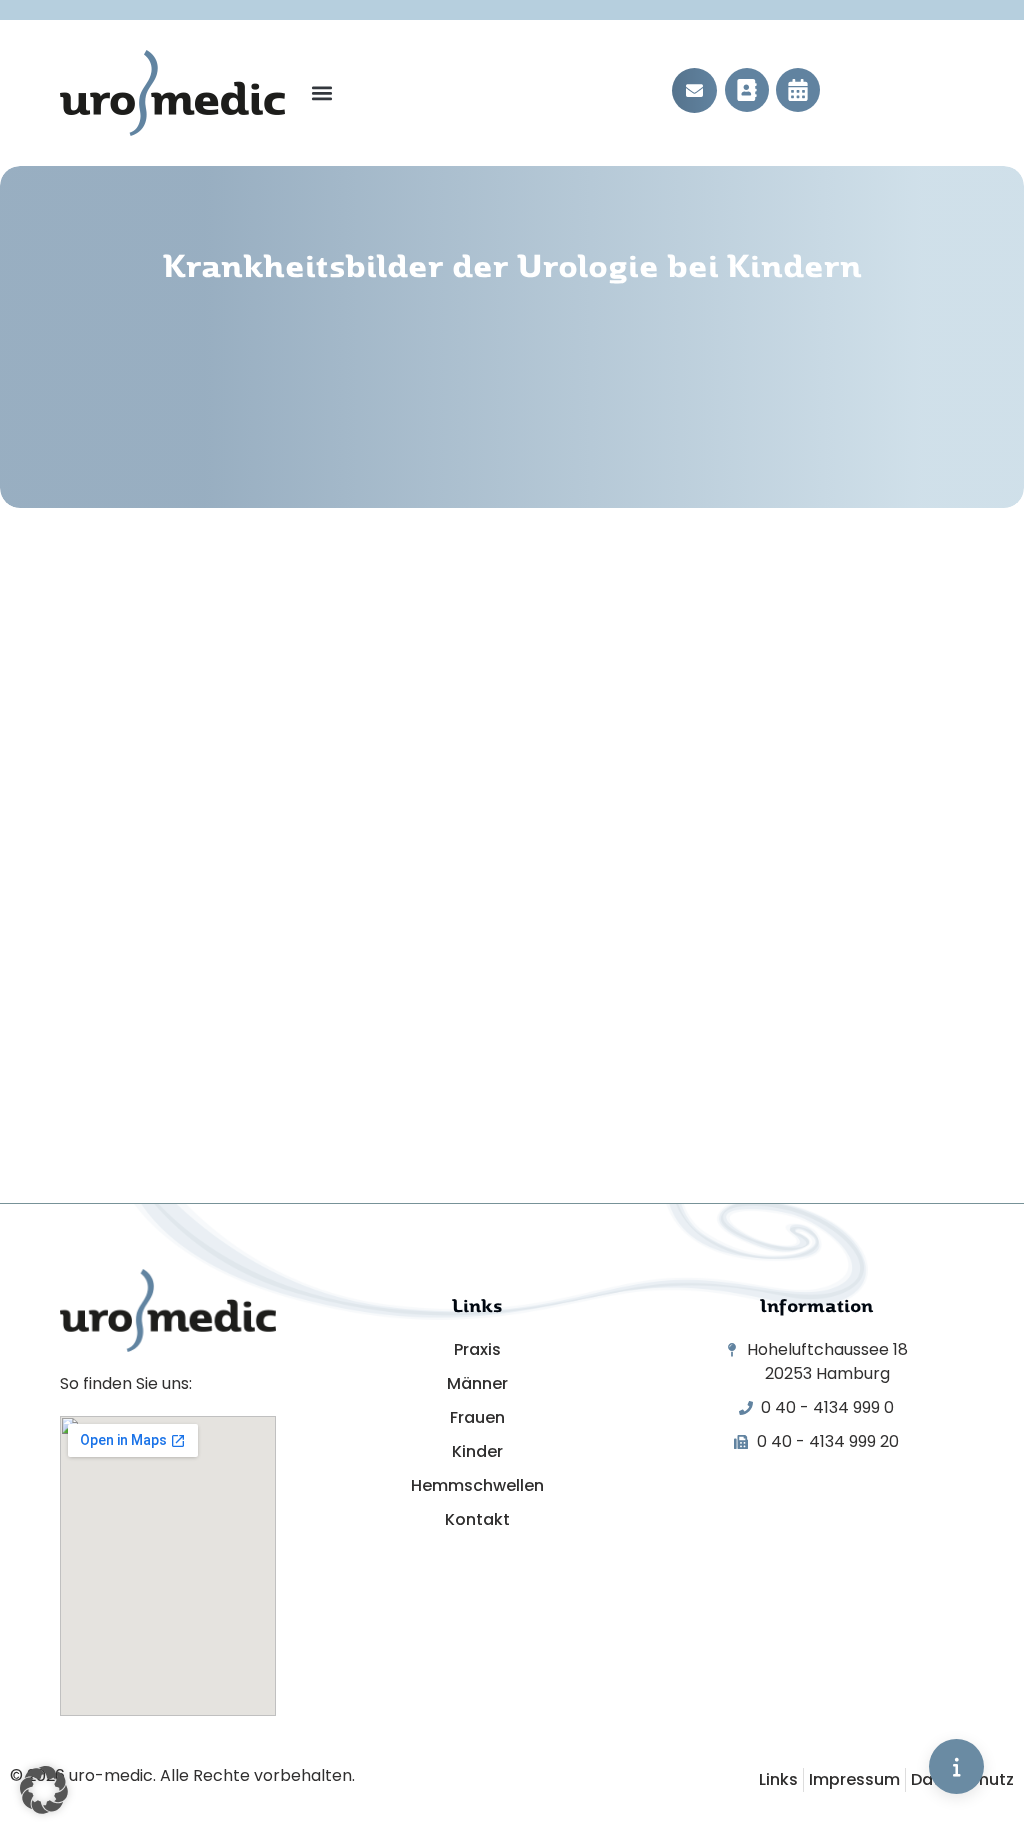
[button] (321, 93)
